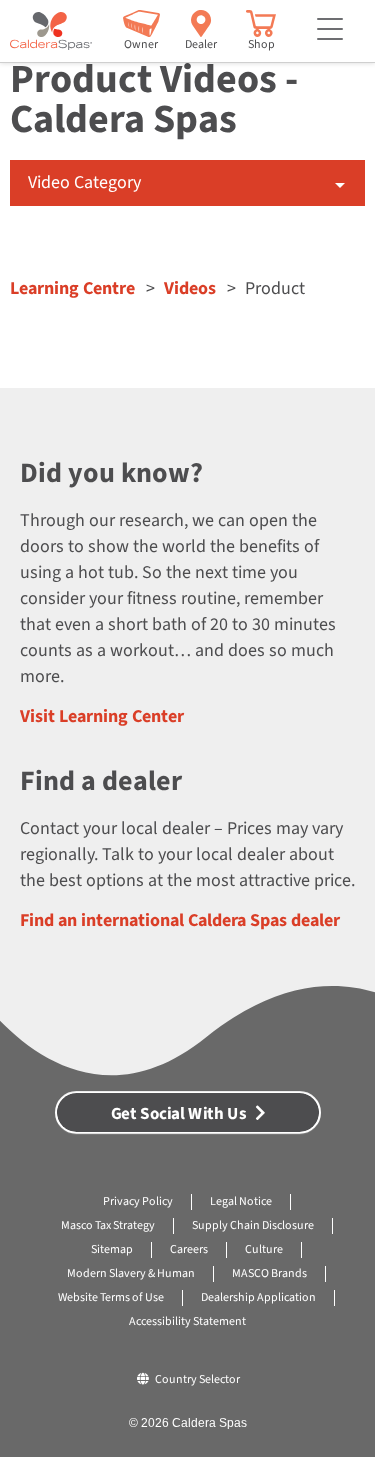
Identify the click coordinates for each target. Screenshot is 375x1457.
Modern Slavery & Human (131, 1273)
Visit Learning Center (102, 716)
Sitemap (112, 1249)
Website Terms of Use (111, 1297)
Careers (189, 1249)
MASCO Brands (269, 1273)
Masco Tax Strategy (108, 1225)
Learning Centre (72, 288)
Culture (264, 1249)
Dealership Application (258, 1297)
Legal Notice (241, 1201)
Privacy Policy (138, 1201)
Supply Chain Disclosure (253, 1225)
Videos (190, 288)
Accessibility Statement (187, 1321)
